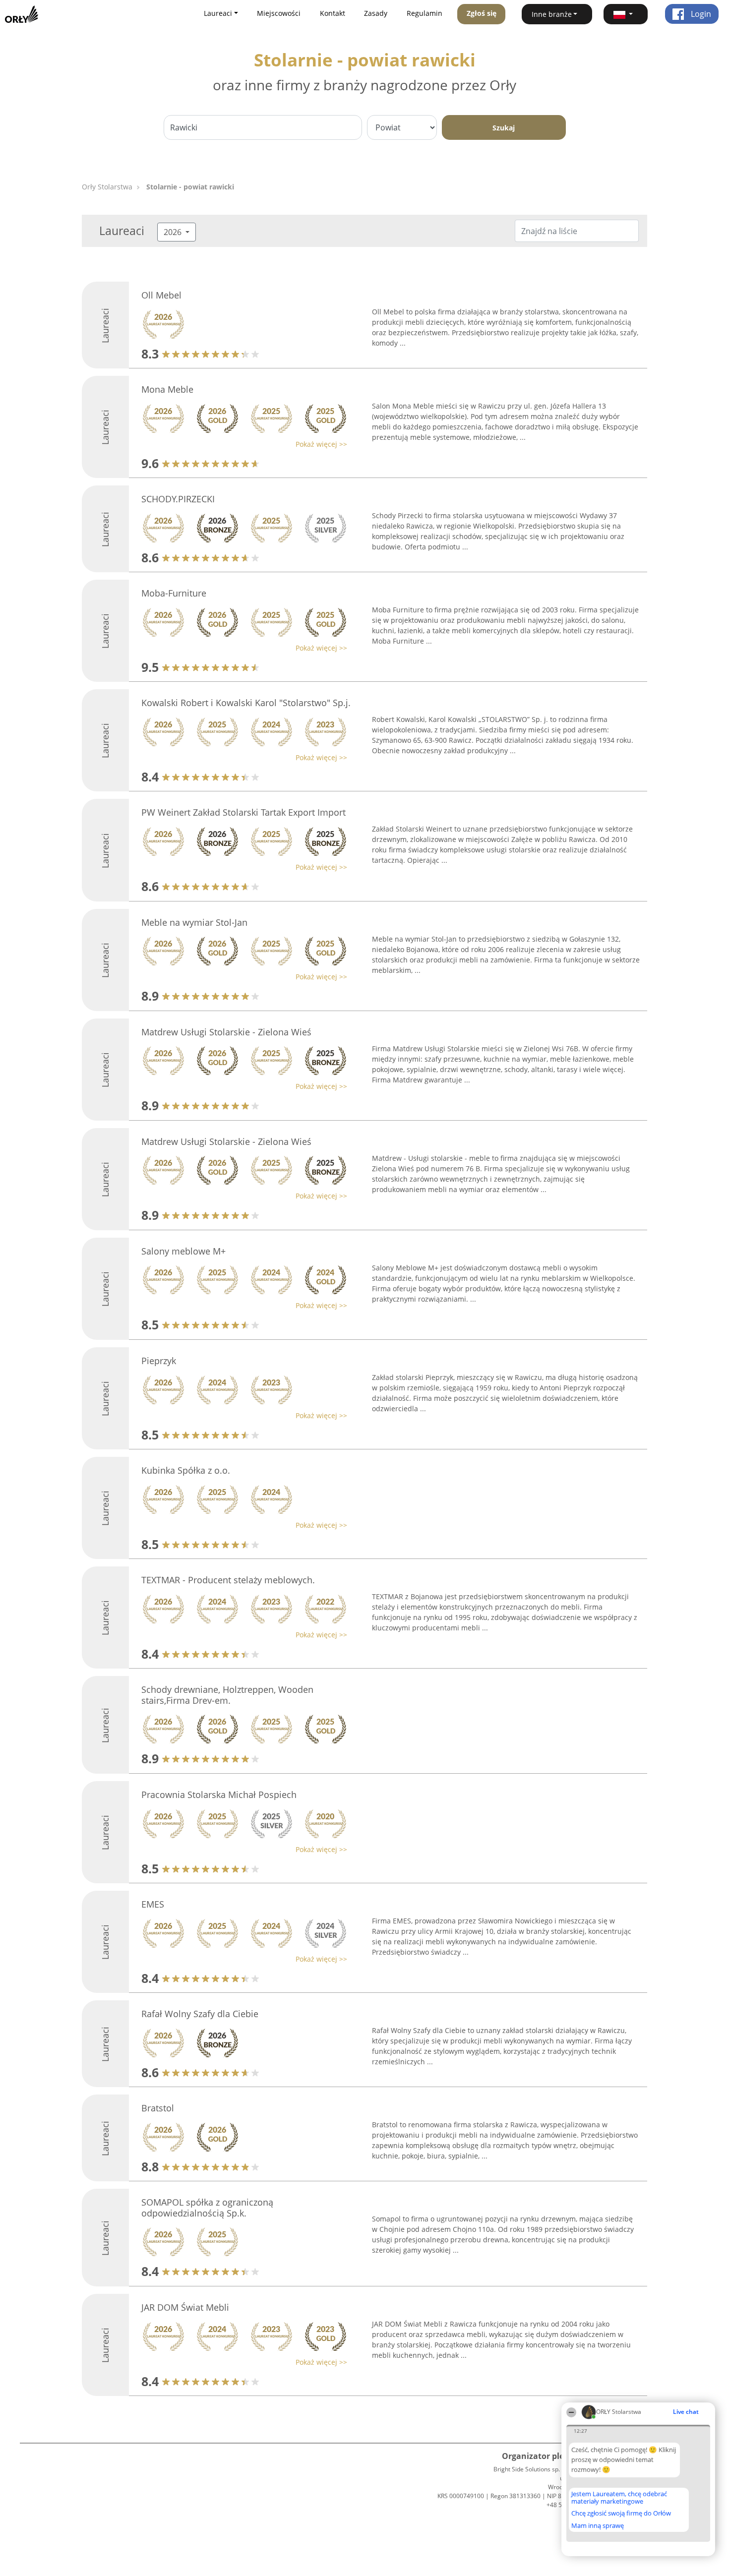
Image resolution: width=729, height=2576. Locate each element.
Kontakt (333, 13)
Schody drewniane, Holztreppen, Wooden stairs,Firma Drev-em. (227, 1695)
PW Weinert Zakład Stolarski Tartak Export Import (243, 812)
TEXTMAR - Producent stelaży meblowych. (228, 1580)
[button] (626, 14)
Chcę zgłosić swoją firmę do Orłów (621, 2514)
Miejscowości (279, 13)
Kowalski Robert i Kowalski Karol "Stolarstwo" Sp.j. (246, 703)
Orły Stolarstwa (107, 187)
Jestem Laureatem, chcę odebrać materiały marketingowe (619, 2497)
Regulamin (425, 13)
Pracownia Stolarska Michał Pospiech (219, 1795)
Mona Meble (167, 389)
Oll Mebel (161, 295)
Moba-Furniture (174, 593)
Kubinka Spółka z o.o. (186, 1470)
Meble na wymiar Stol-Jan (194, 922)
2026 (174, 232)
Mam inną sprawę (598, 2525)
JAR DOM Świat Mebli (185, 2307)
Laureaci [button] (218, 13)
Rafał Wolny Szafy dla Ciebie (200, 2014)
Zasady (376, 13)
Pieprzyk (159, 1361)
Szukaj (504, 128)
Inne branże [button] (552, 14)
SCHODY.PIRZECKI (178, 499)
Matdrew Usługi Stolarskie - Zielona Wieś (226, 1032)
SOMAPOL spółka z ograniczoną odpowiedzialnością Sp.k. (207, 2208)
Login (700, 14)
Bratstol (158, 2108)
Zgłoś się (482, 13)
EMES (153, 1904)
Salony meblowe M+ (183, 1251)
